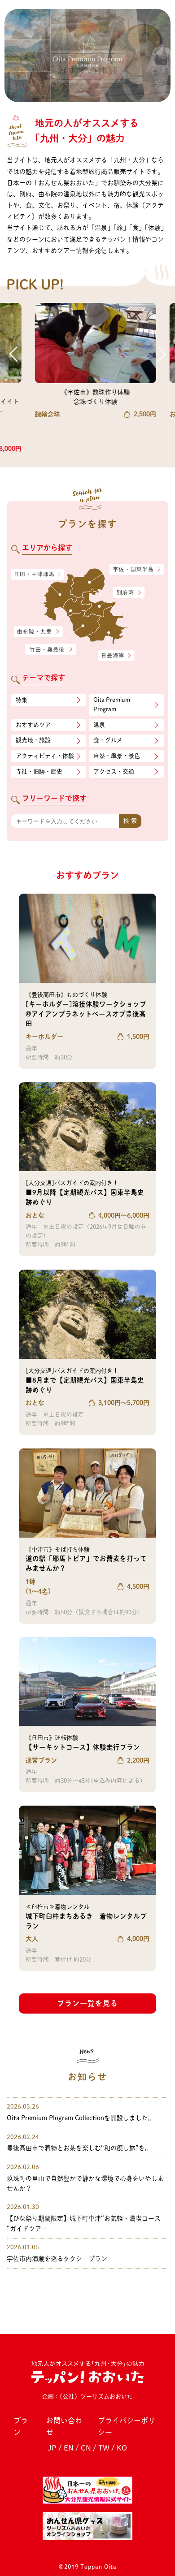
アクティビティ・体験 (45, 756)
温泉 (99, 725)
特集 (22, 700)
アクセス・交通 (114, 772)
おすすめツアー (36, 725)
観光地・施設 (33, 740)
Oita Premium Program (112, 705)
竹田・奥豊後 (51, 649)
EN (69, 2448)
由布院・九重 (38, 632)
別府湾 (129, 593)
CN (86, 2448)
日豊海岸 (116, 656)
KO (122, 2448)
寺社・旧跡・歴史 (39, 772)
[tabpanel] (87, 56)
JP (52, 2448)
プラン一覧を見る (87, 2003)
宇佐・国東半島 (137, 570)
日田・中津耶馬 (32, 575)
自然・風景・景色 (117, 756)
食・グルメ (108, 740)
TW (104, 2448)
